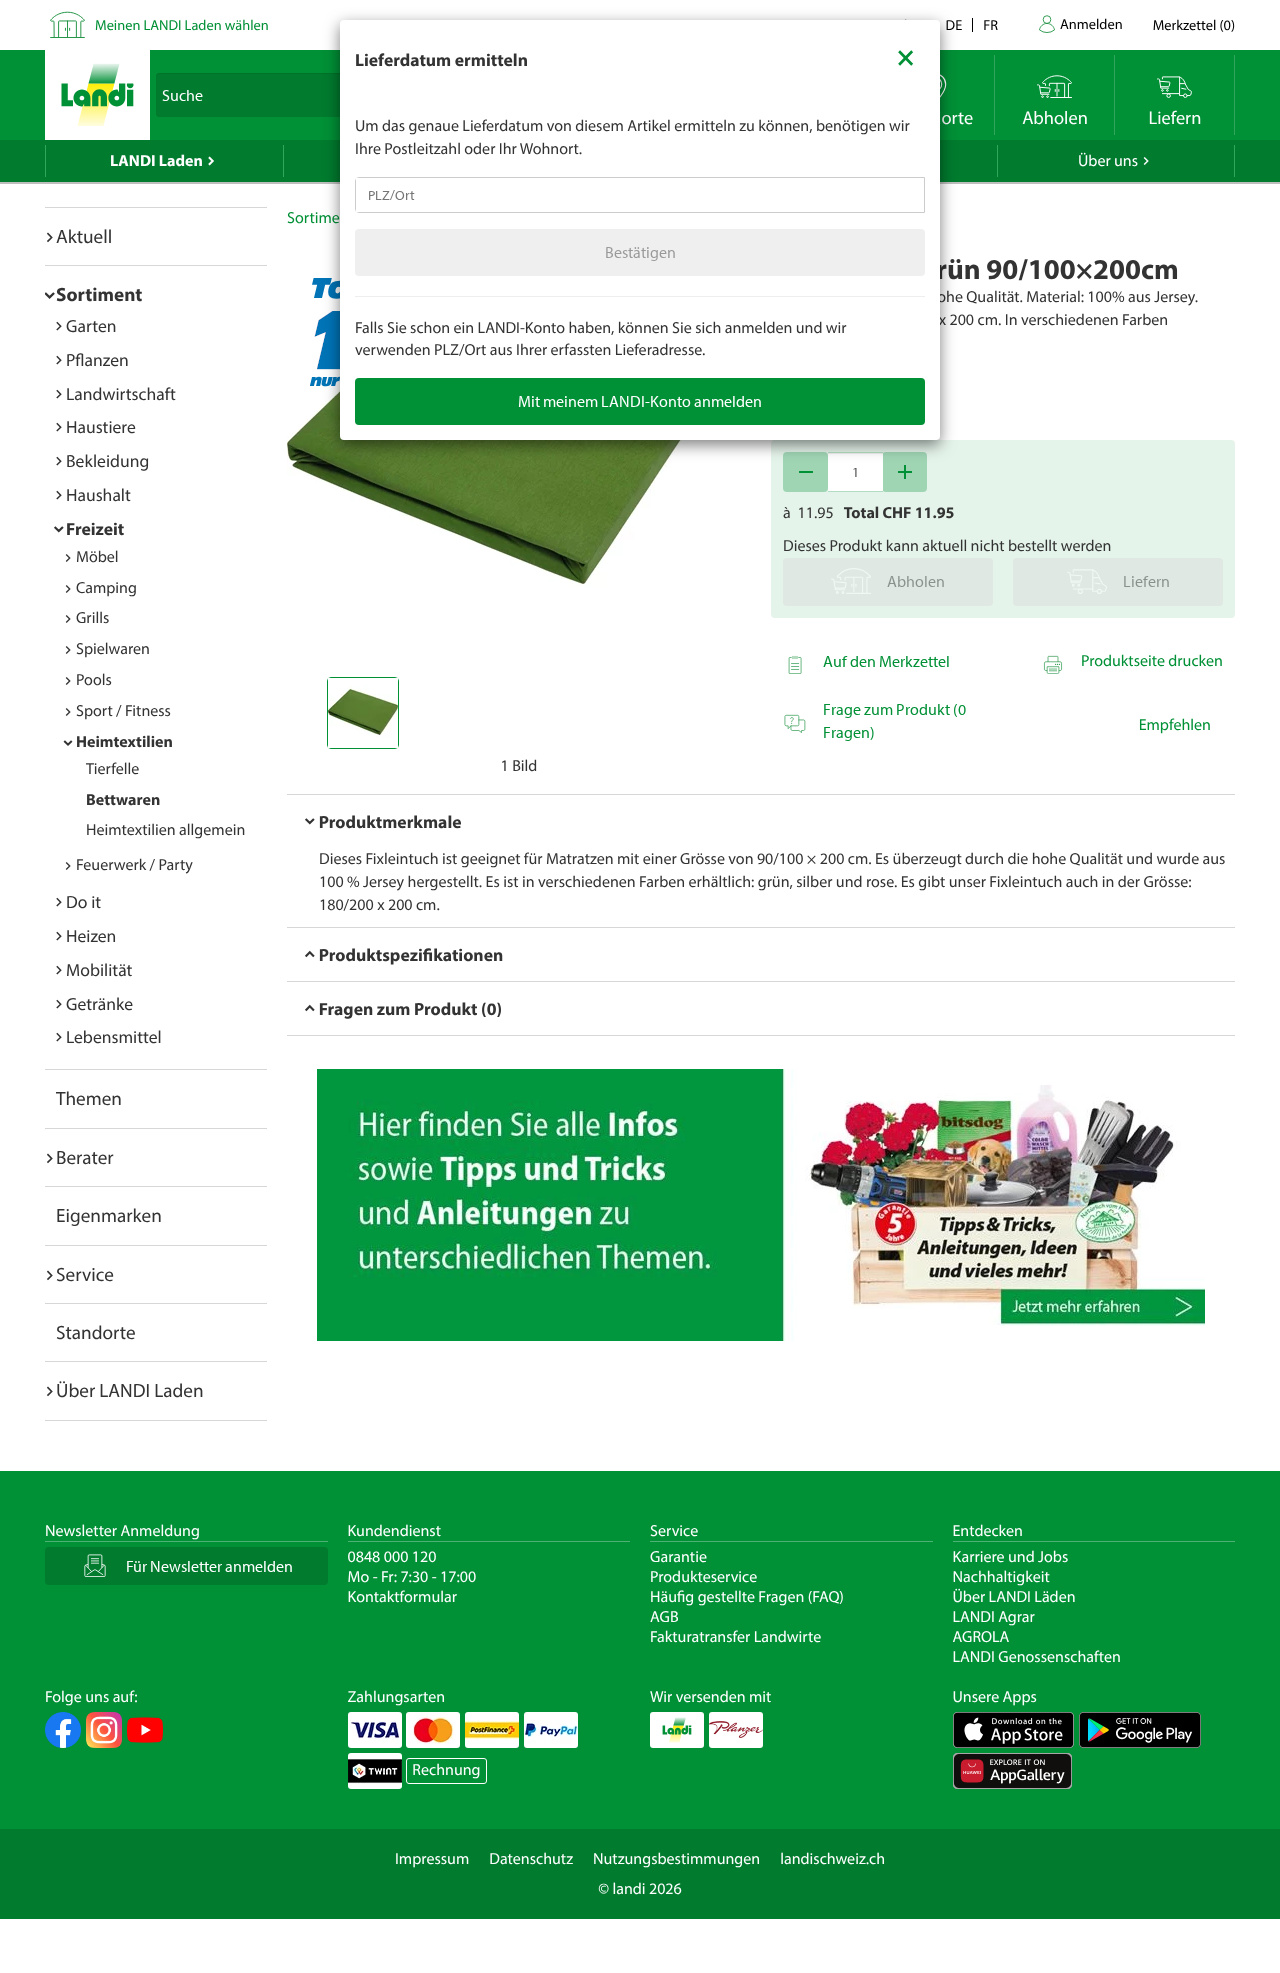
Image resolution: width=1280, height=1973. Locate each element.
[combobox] (640, 195)
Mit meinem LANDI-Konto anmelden (640, 401)
